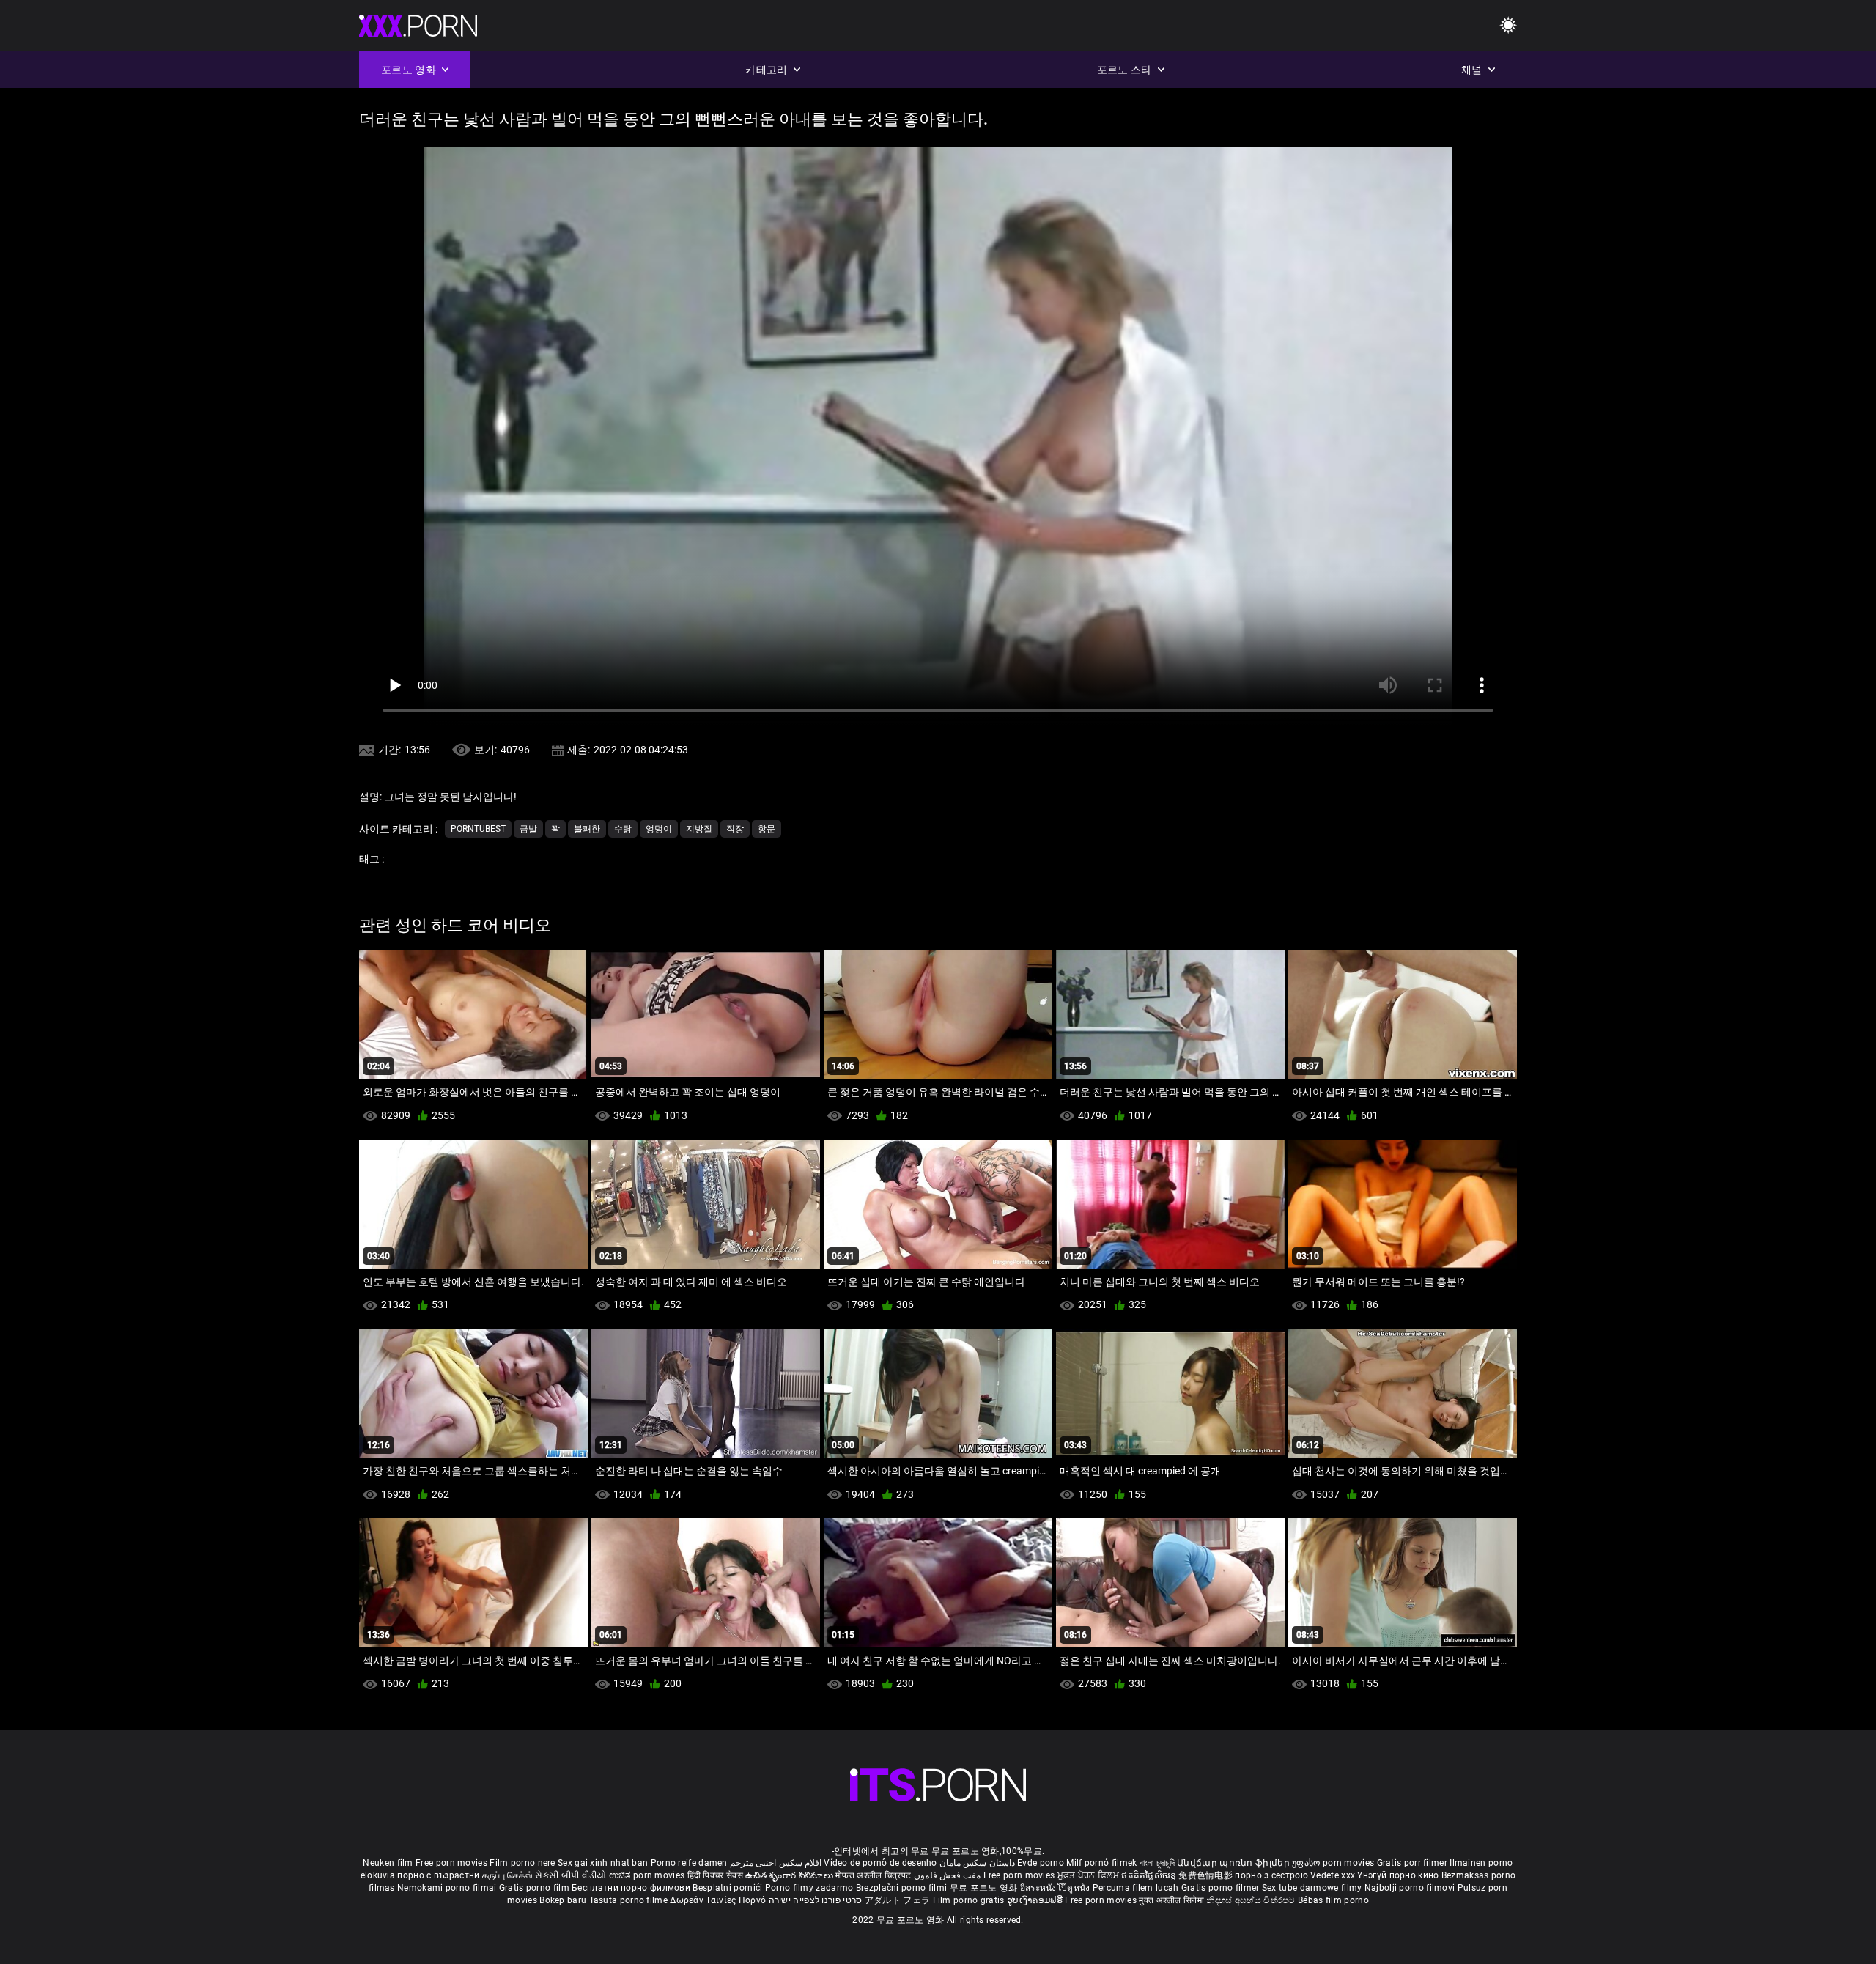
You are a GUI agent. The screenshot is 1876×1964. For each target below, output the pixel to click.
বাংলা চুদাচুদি (1157, 1863)
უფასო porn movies (1334, 1863)
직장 (735, 829)
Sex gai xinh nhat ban (603, 1863)
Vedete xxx (1333, 1875)
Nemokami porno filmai (448, 1888)
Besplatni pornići (728, 1888)
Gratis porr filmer (1414, 1863)
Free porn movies (453, 1863)
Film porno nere (522, 1863)
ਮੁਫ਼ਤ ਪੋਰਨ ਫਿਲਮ (1090, 1875)
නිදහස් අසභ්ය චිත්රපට (1252, 1900)
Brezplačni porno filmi (903, 1888)
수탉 (623, 829)
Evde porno (1041, 1863)
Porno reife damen (689, 1863)
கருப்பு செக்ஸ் (507, 1875)
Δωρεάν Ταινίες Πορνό (719, 1900)
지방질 (699, 829)
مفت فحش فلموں (949, 1875)
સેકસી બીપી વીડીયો (570, 1875)
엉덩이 (659, 829)
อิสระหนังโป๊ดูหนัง (1056, 1888)
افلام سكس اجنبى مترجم (776, 1863)
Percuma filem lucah (1137, 1888)
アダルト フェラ (897, 1900)
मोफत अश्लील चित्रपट (875, 1875)
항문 (767, 829)
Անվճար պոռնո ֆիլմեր (1234, 1863)
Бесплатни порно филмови (632, 1888)
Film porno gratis (970, 1900)
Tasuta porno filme (630, 1900)
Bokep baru (563, 1900)
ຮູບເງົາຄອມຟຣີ (1036, 1900)
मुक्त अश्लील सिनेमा (1172, 1900)
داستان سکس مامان (977, 1863)
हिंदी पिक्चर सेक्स (715, 1875)
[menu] (1508, 26)
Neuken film (388, 1863)
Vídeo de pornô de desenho (880, 1863)
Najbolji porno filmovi (1410, 1888)
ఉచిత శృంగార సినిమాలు (790, 1875)
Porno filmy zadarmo (810, 1888)
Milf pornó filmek (1101, 1863)
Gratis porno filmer (1222, 1888)
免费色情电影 (1207, 1875)
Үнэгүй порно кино (1399, 1875)
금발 (528, 829)
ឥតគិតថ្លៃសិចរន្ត (1150, 1875)
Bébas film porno (1333, 1900)
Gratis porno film (535, 1888)
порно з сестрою (1271, 1875)
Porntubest (478, 829)
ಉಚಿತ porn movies (648, 1875)
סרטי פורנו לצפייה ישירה (816, 1900)
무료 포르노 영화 (985, 1888)
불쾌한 (587, 829)
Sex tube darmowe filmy (1312, 1888)
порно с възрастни (438, 1875)
